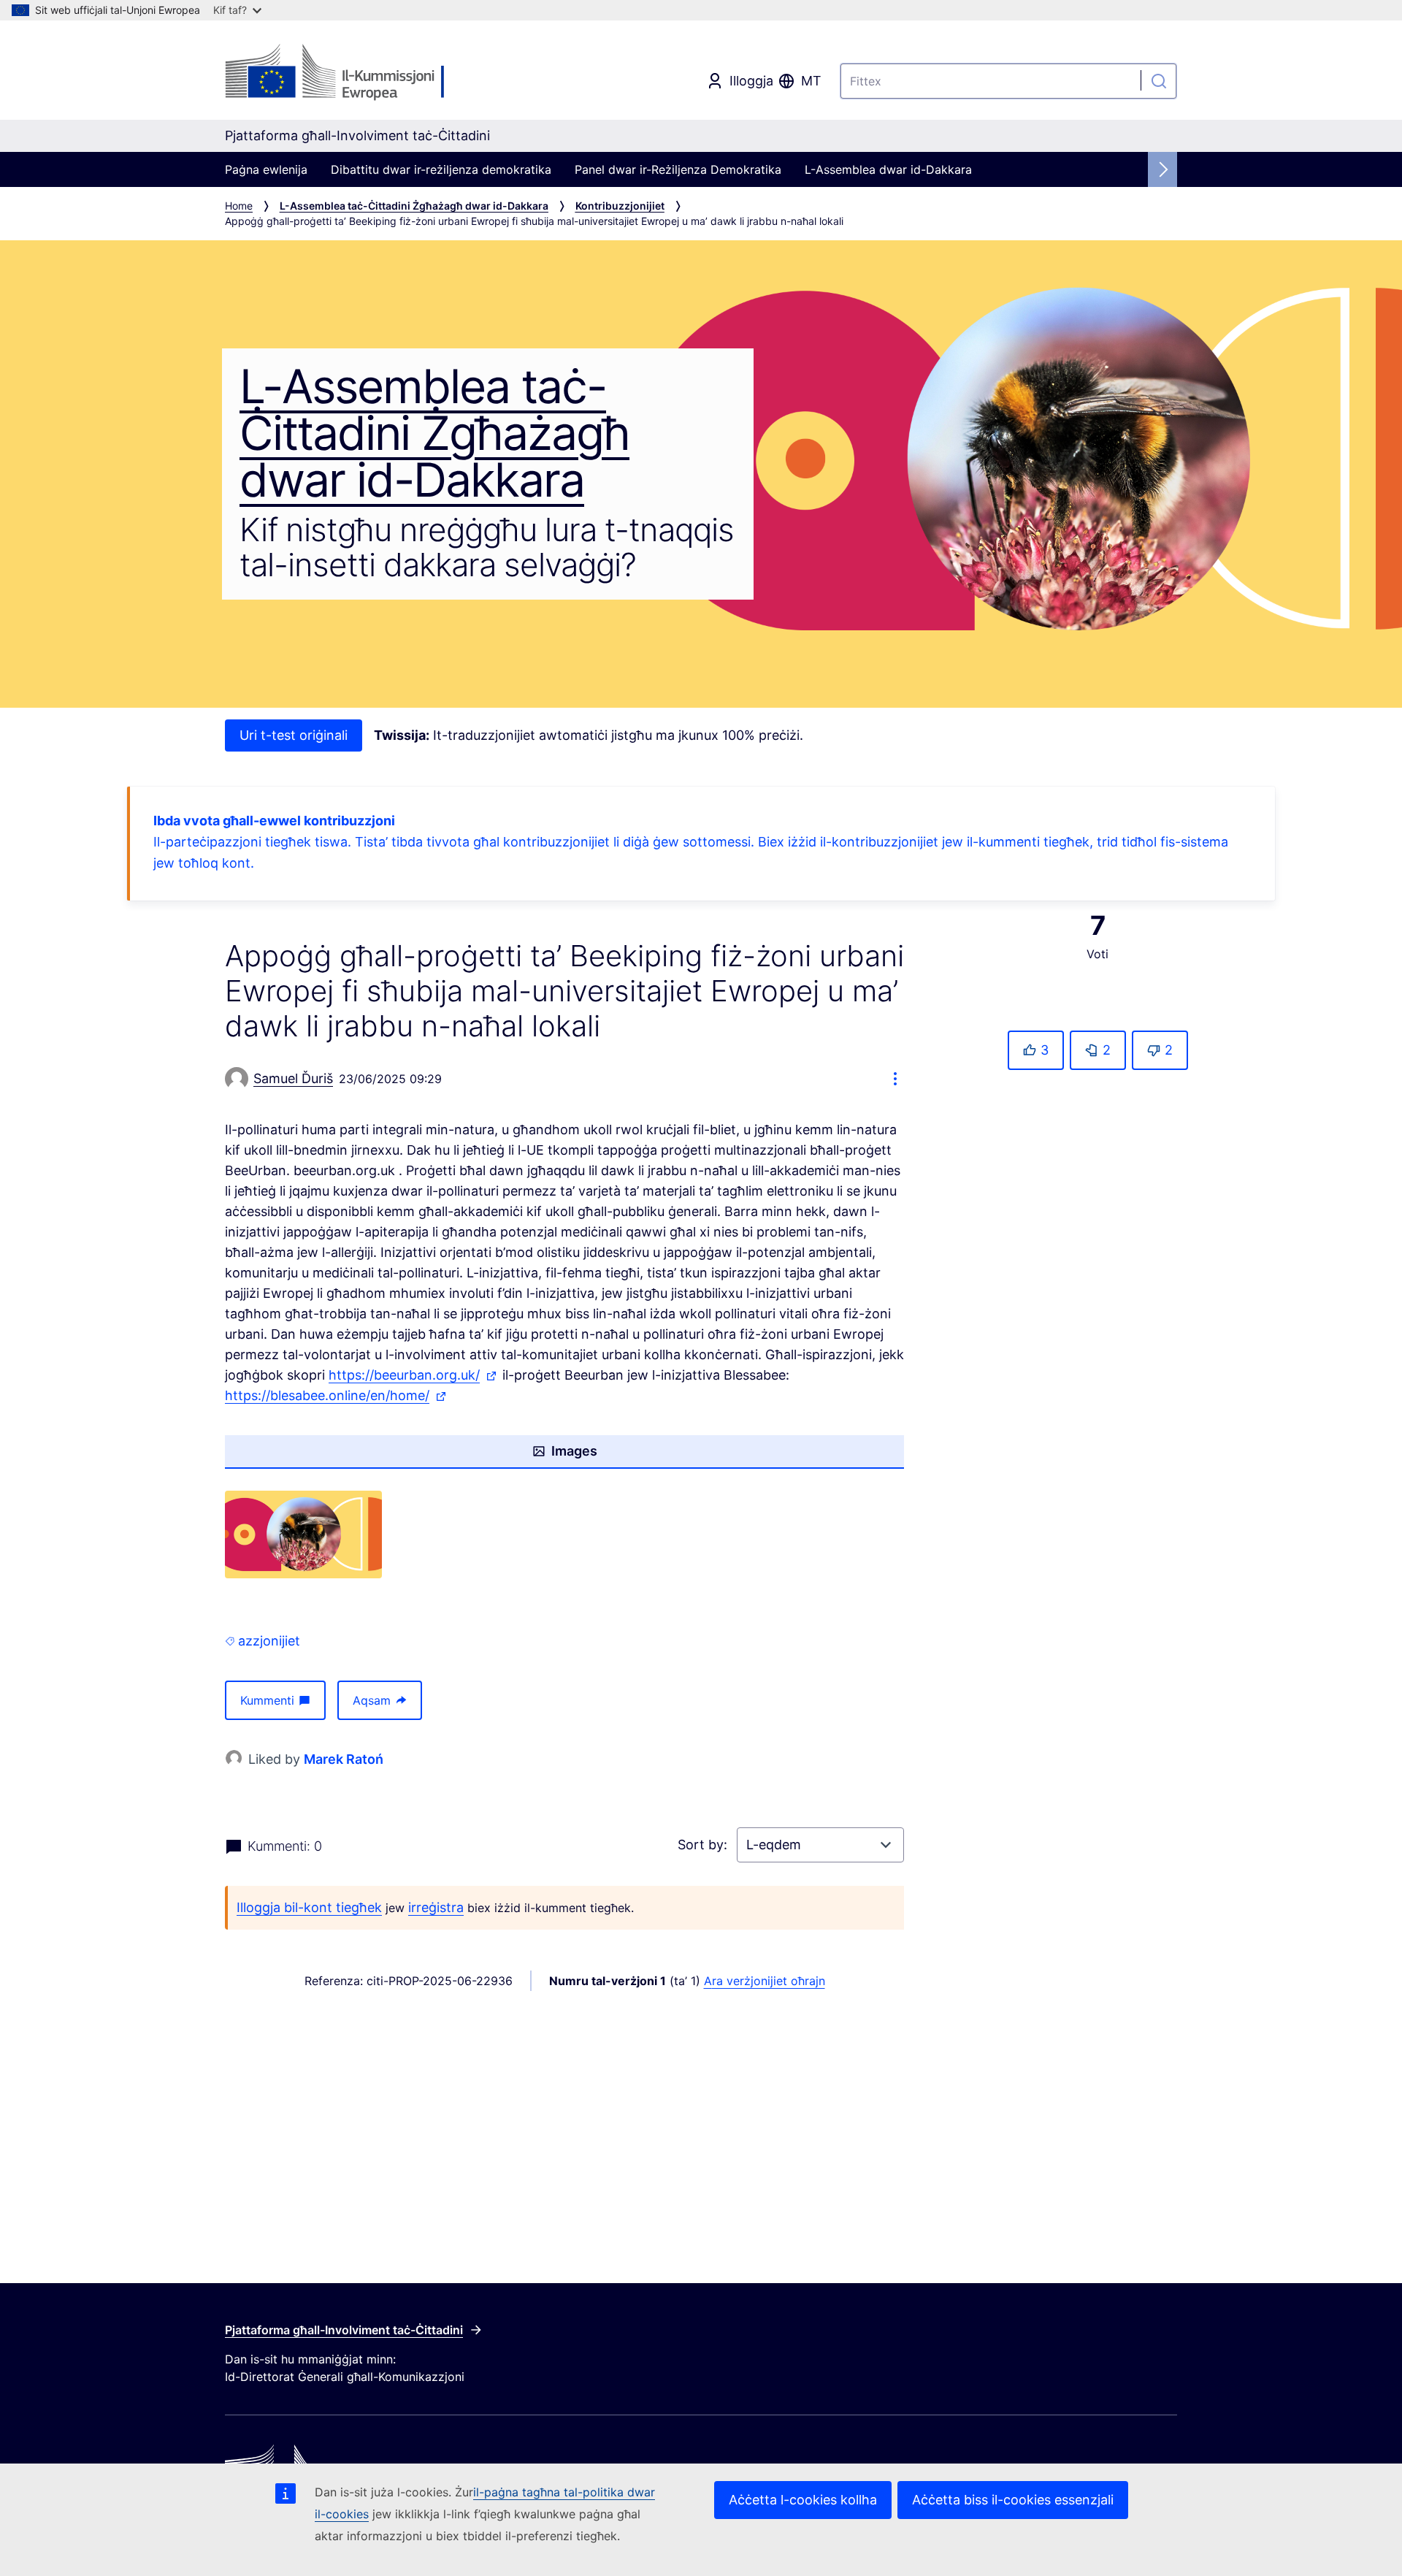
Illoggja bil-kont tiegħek (309, 1907)
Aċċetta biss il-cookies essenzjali (1013, 2500)
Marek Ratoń (344, 1759)
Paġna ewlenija (266, 169)
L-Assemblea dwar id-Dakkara (888, 169)
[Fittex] (1159, 81)
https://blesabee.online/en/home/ (337, 1397)
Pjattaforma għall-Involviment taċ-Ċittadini (344, 2330)
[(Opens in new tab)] (303, 1535)
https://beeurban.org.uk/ (414, 1376)
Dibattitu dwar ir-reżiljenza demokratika (441, 169)
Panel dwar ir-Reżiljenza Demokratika (678, 169)
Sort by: (704, 1845)
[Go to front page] (343, 73)
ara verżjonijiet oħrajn (765, 1981)
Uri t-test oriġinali (294, 735)
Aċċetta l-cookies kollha (803, 2500)
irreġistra (436, 1907)
